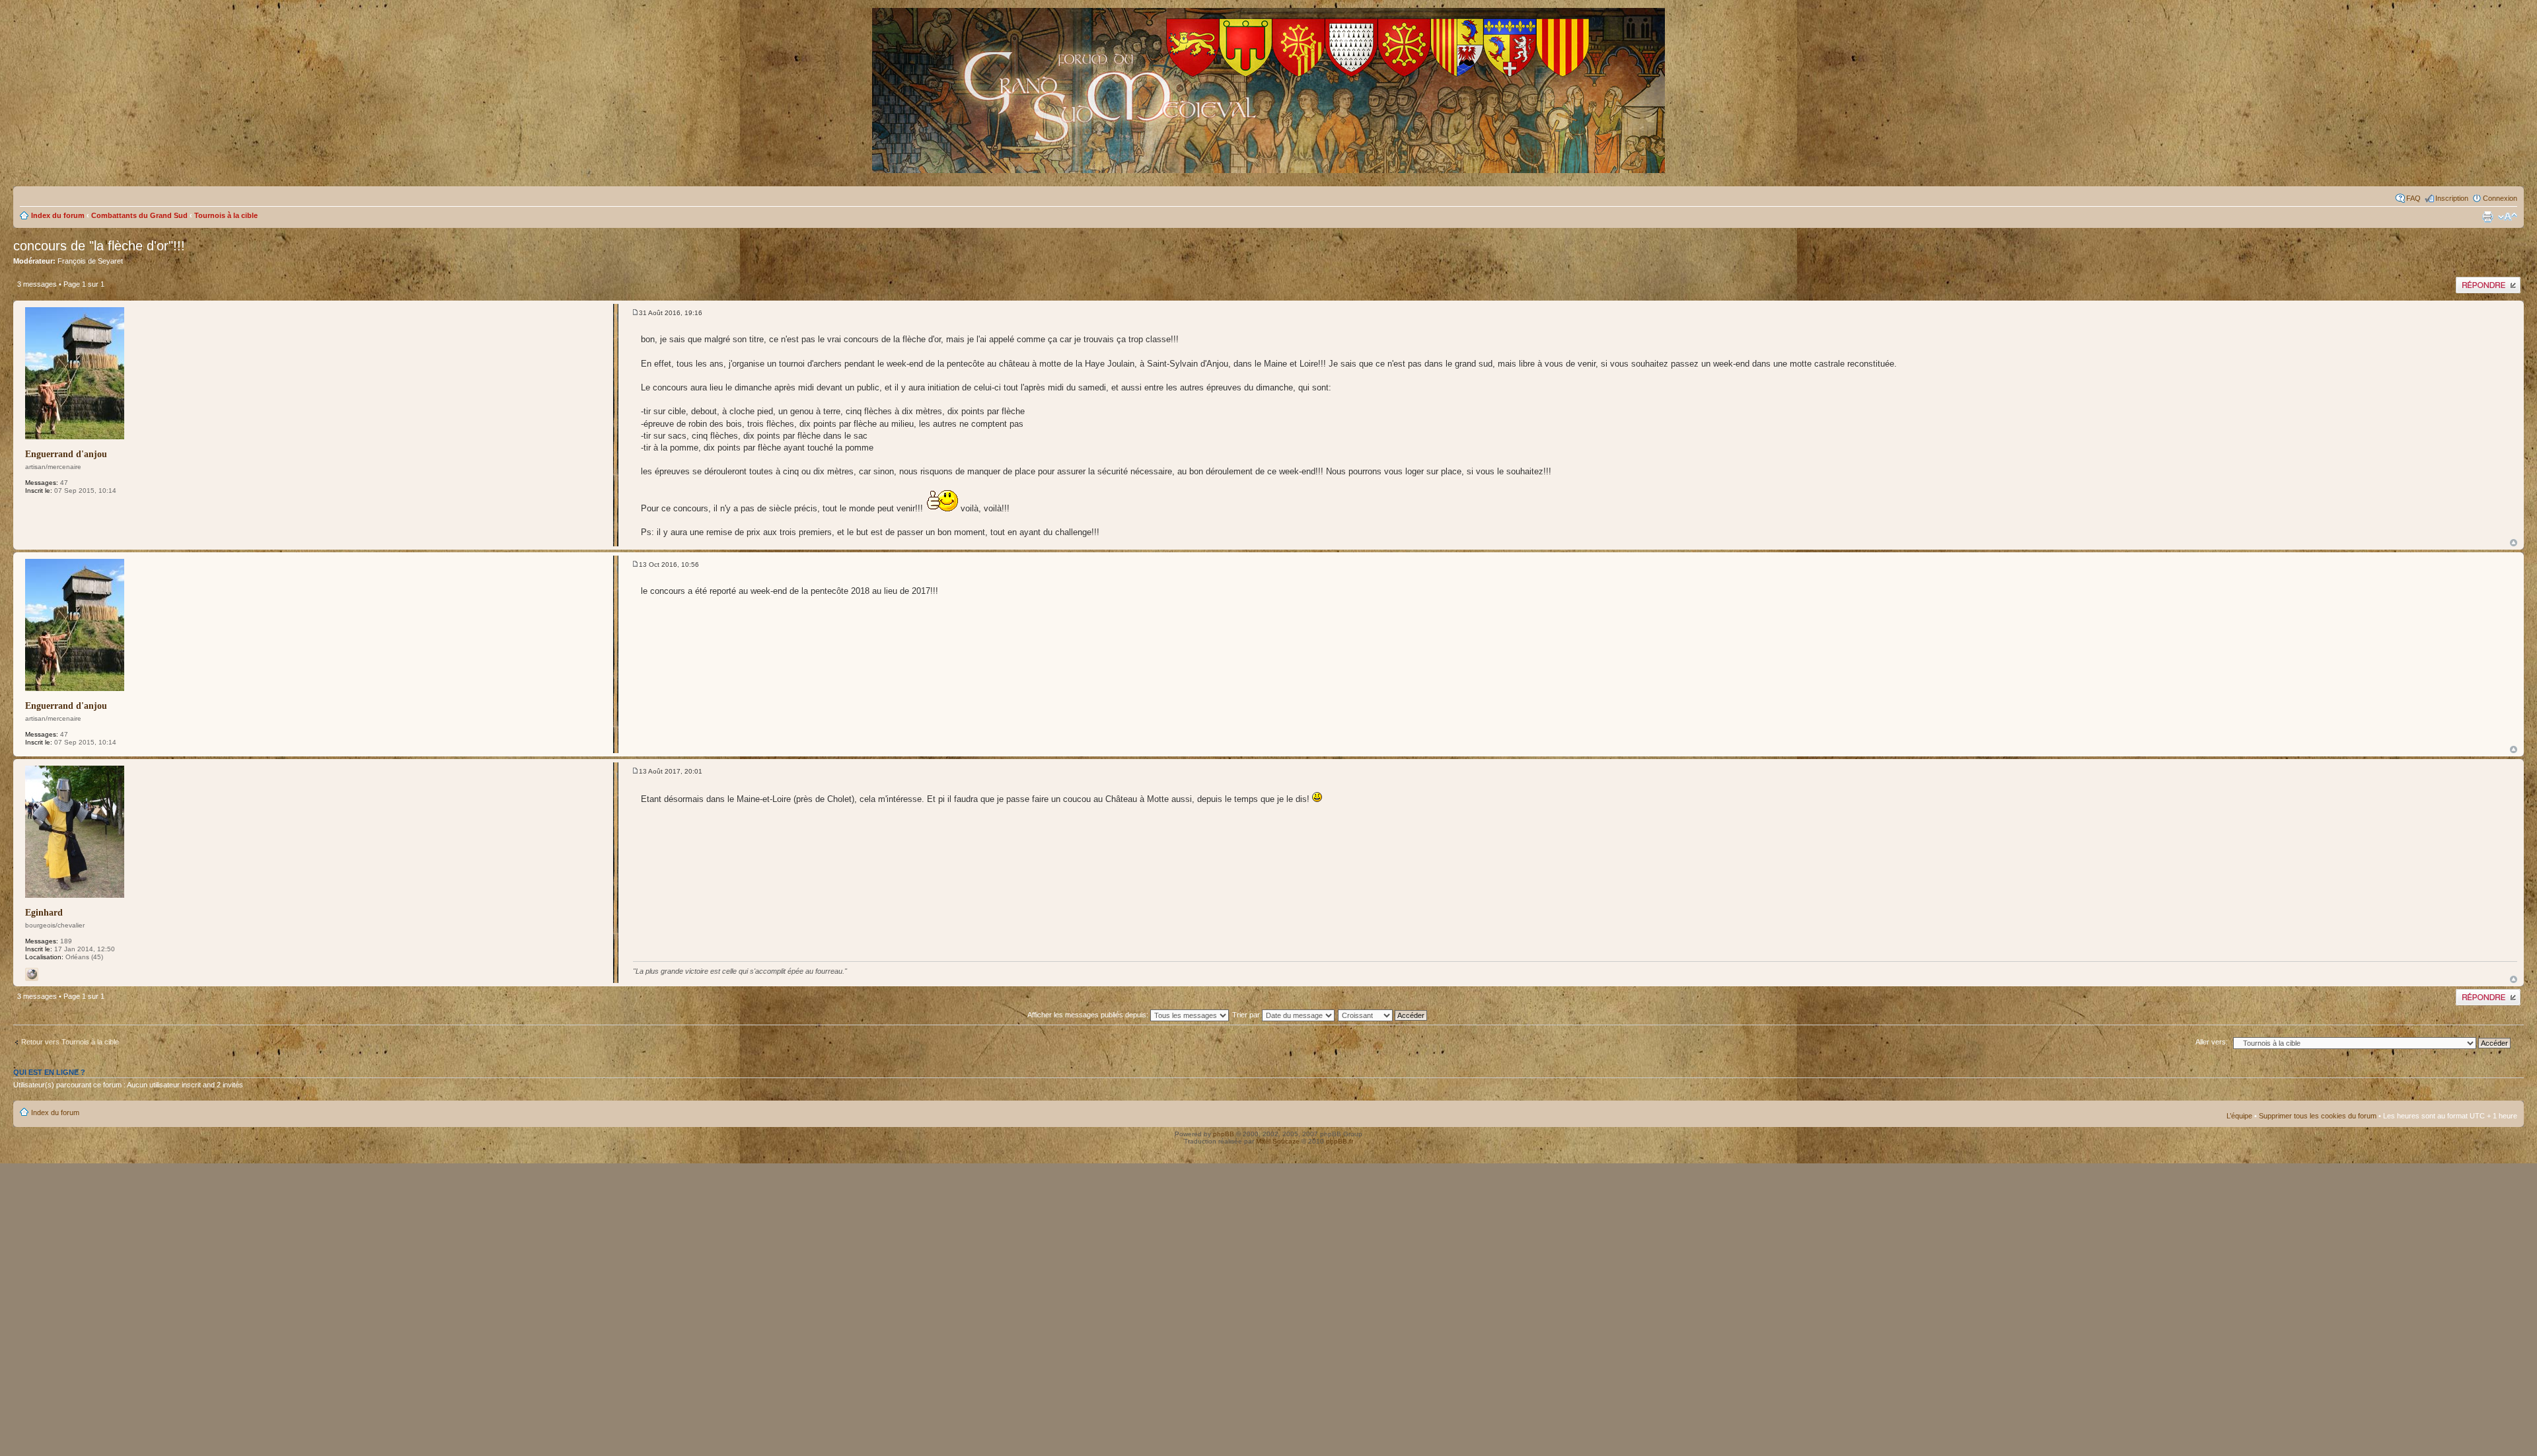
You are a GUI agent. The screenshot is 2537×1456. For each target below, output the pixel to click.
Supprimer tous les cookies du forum (2318, 1116)
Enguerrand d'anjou (66, 454)
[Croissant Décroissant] (1390, 1015)
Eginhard (44, 913)
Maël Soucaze (1278, 1141)
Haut (2514, 543)
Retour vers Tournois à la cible (70, 1042)
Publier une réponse (2488, 281)
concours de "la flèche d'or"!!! (99, 246)
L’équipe (2239, 1116)
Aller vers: (2212, 1042)
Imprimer (2487, 217)
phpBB (1224, 1134)
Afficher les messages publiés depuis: (1089, 1015)
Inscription (2452, 198)
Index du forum (58, 215)
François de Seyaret (90, 261)
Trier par (1247, 1015)
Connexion (2500, 198)
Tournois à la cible (226, 215)
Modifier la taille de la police (2508, 217)
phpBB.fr (1340, 1141)
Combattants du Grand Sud (139, 215)
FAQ (2413, 198)
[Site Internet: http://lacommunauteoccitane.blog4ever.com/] (32, 974)
